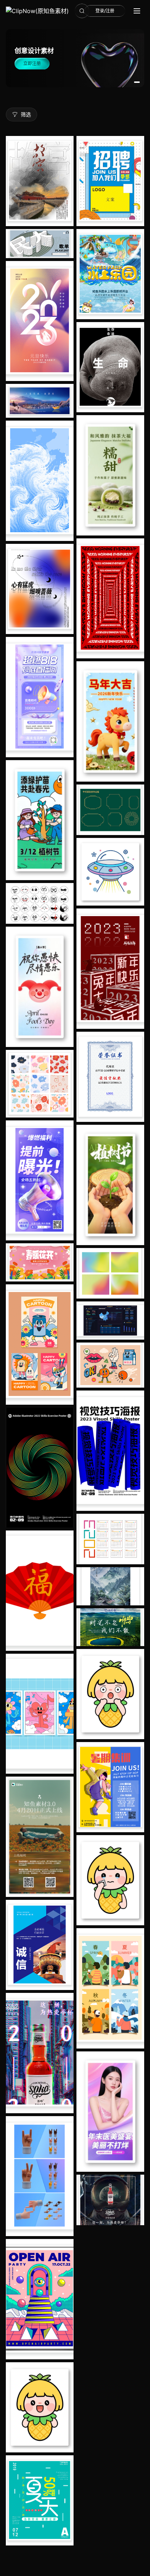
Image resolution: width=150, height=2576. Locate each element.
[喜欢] (66, 187)
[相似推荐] (66, 216)
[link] (37, 11)
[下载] (66, 172)
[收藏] (66, 201)
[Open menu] (137, 11)
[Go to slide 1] (137, 82)
